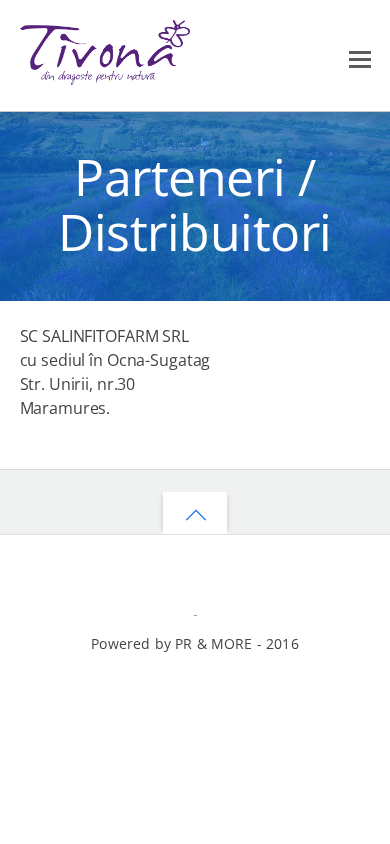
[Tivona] (105, 75)
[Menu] (360, 57)
